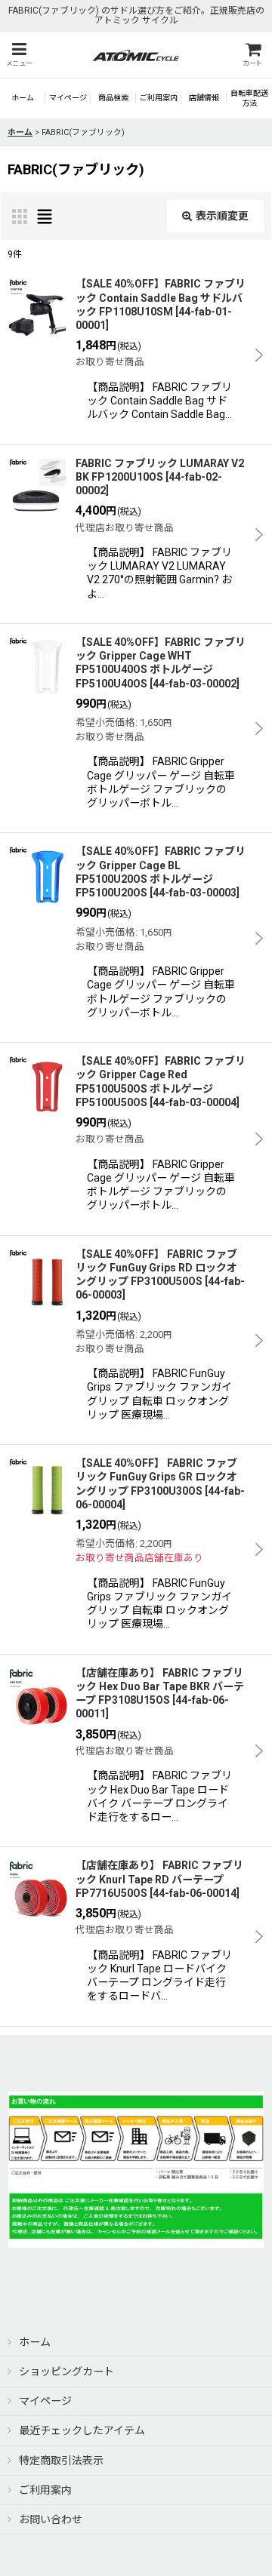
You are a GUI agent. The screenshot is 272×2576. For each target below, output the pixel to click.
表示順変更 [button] (222, 216)
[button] (19, 55)
